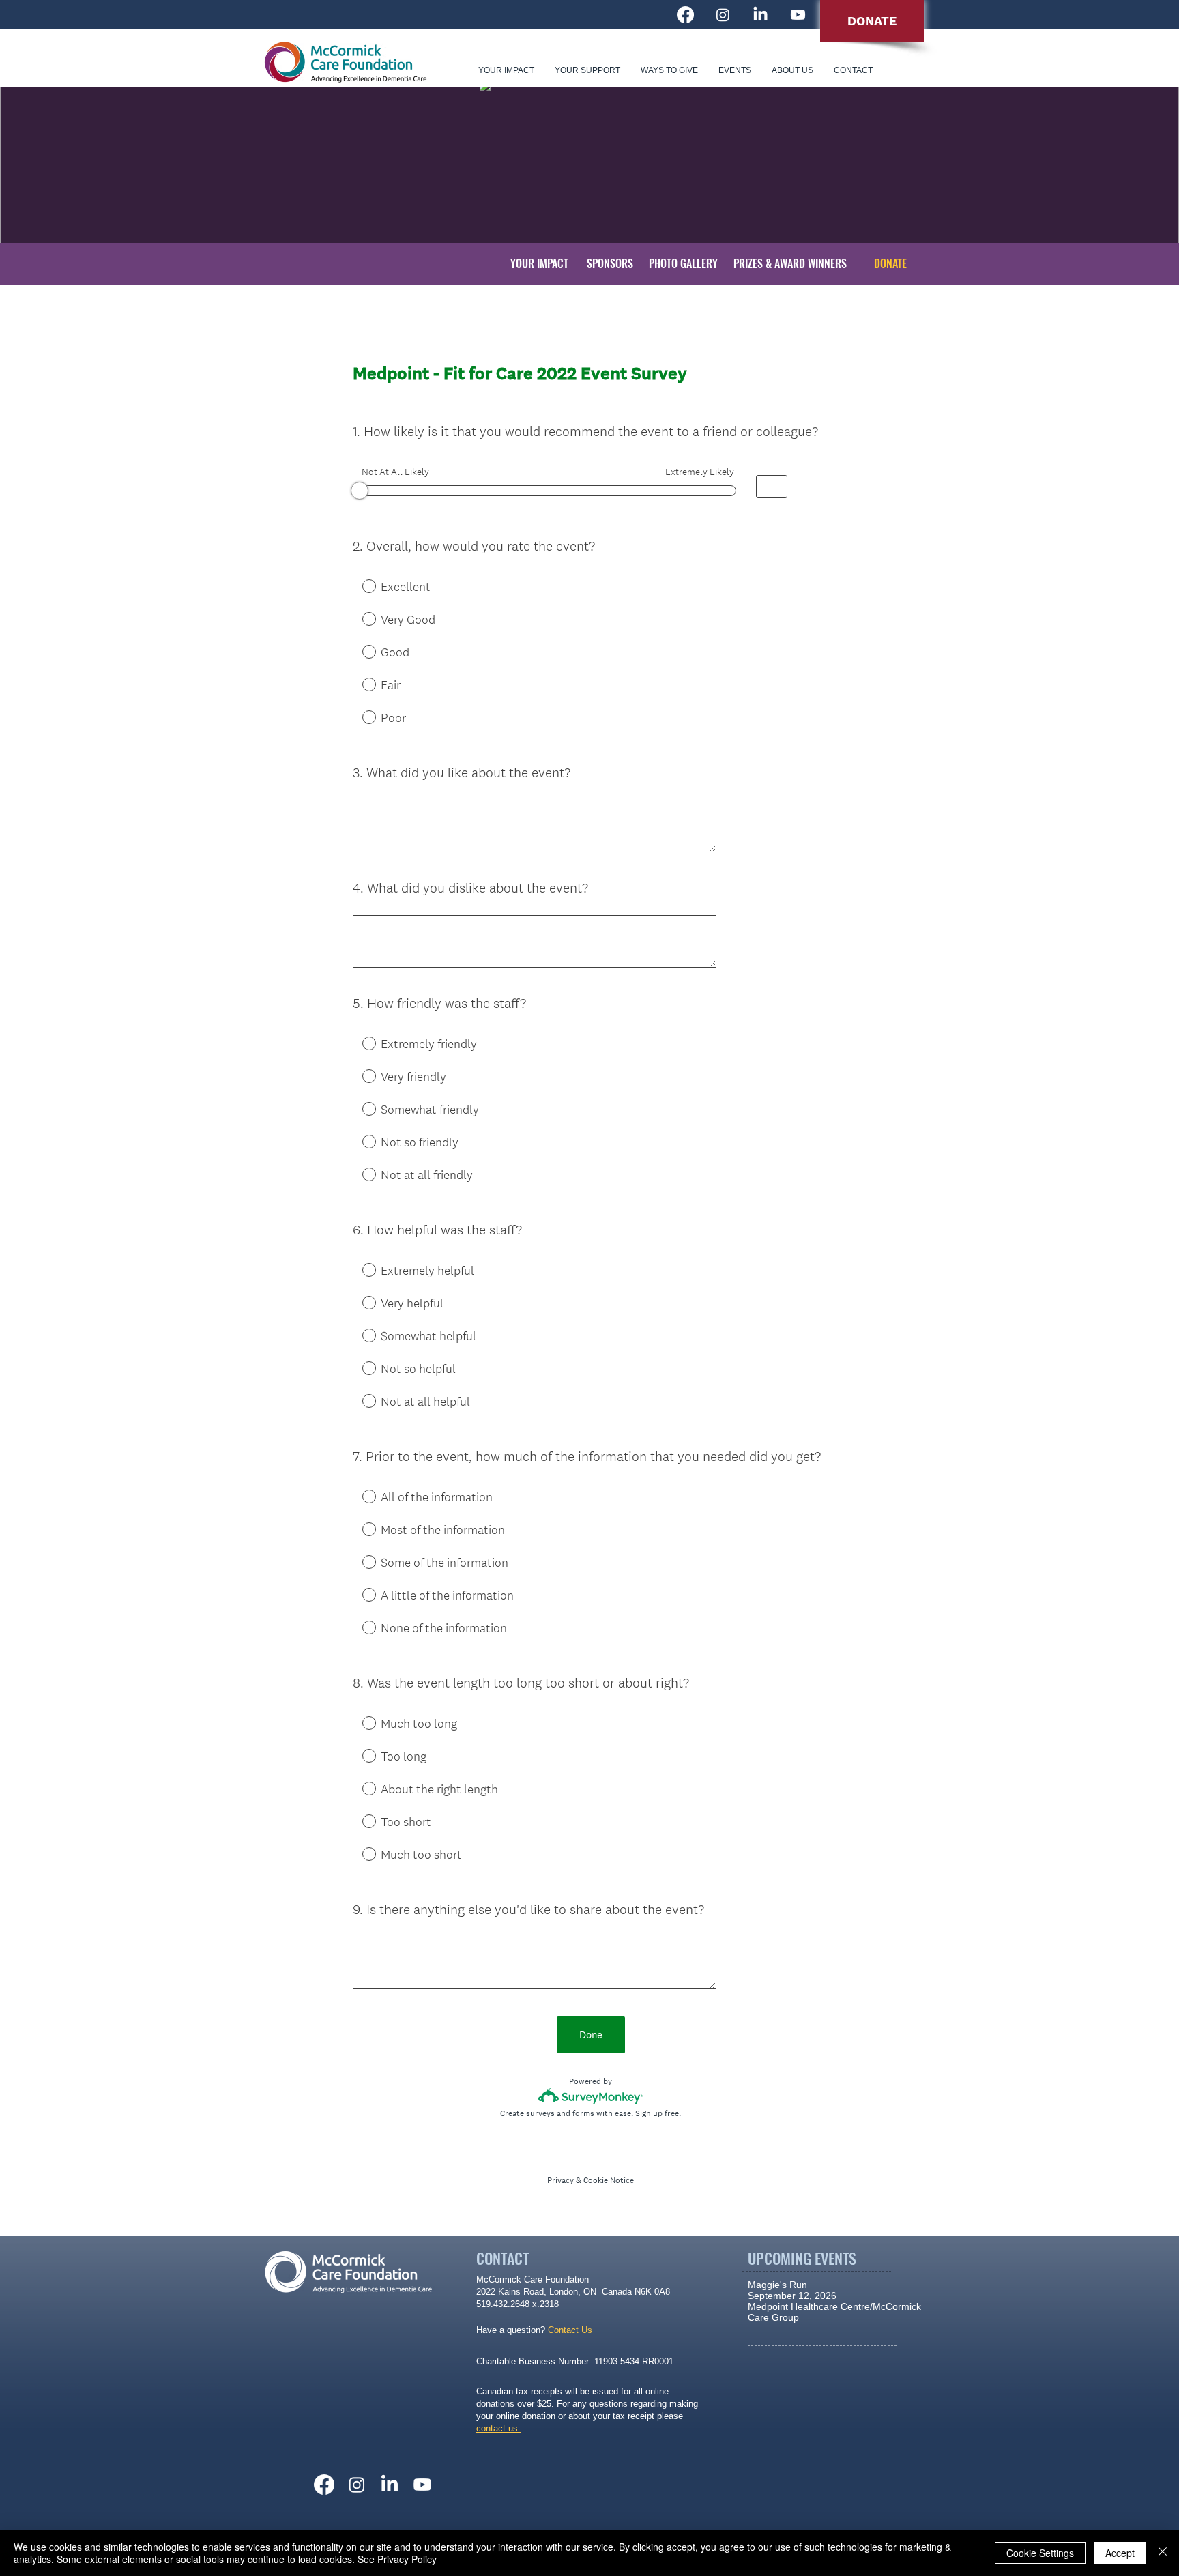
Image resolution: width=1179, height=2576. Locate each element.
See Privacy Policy (397, 2559)
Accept (1120, 2553)
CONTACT (503, 2258)
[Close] (1163, 2553)
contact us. (498, 2428)
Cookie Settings (1040, 2553)
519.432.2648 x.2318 (518, 2304)
